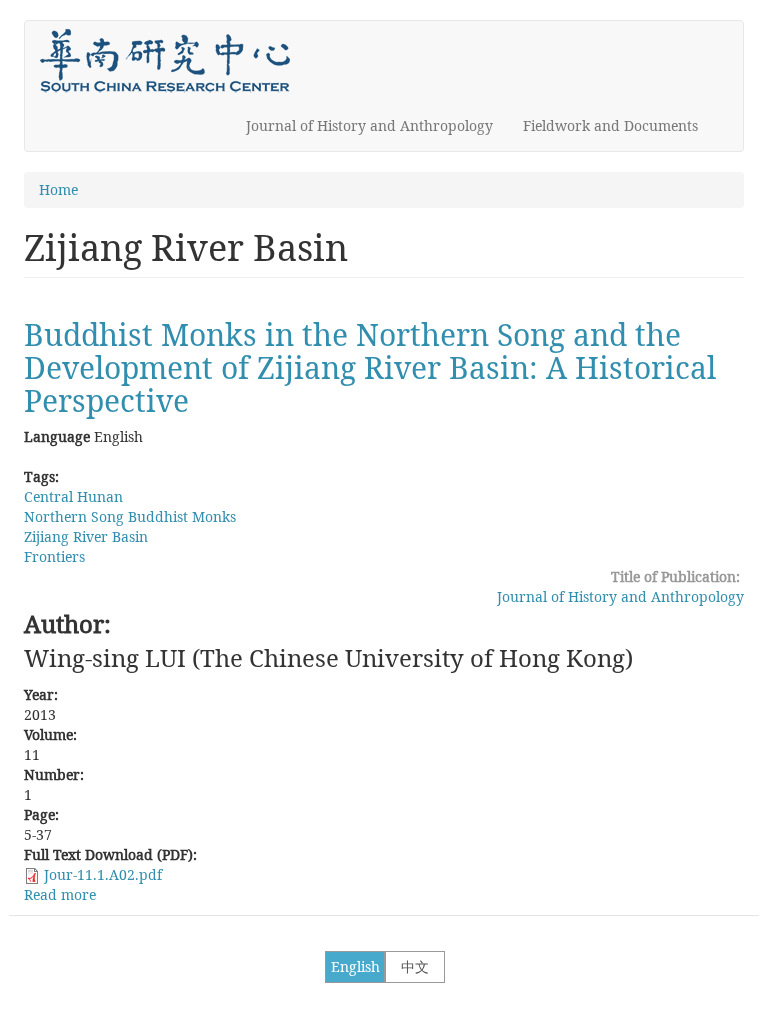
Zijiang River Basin (86, 536)
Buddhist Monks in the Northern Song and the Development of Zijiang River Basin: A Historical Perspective (370, 367)
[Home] (172, 61)
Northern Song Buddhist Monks (130, 516)
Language (57, 436)
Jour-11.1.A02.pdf (103, 874)
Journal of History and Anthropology (369, 125)
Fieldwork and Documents (610, 125)
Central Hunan (73, 496)
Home (58, 189)
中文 (415, 966)
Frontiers (54, 556)
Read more (60, 894)
